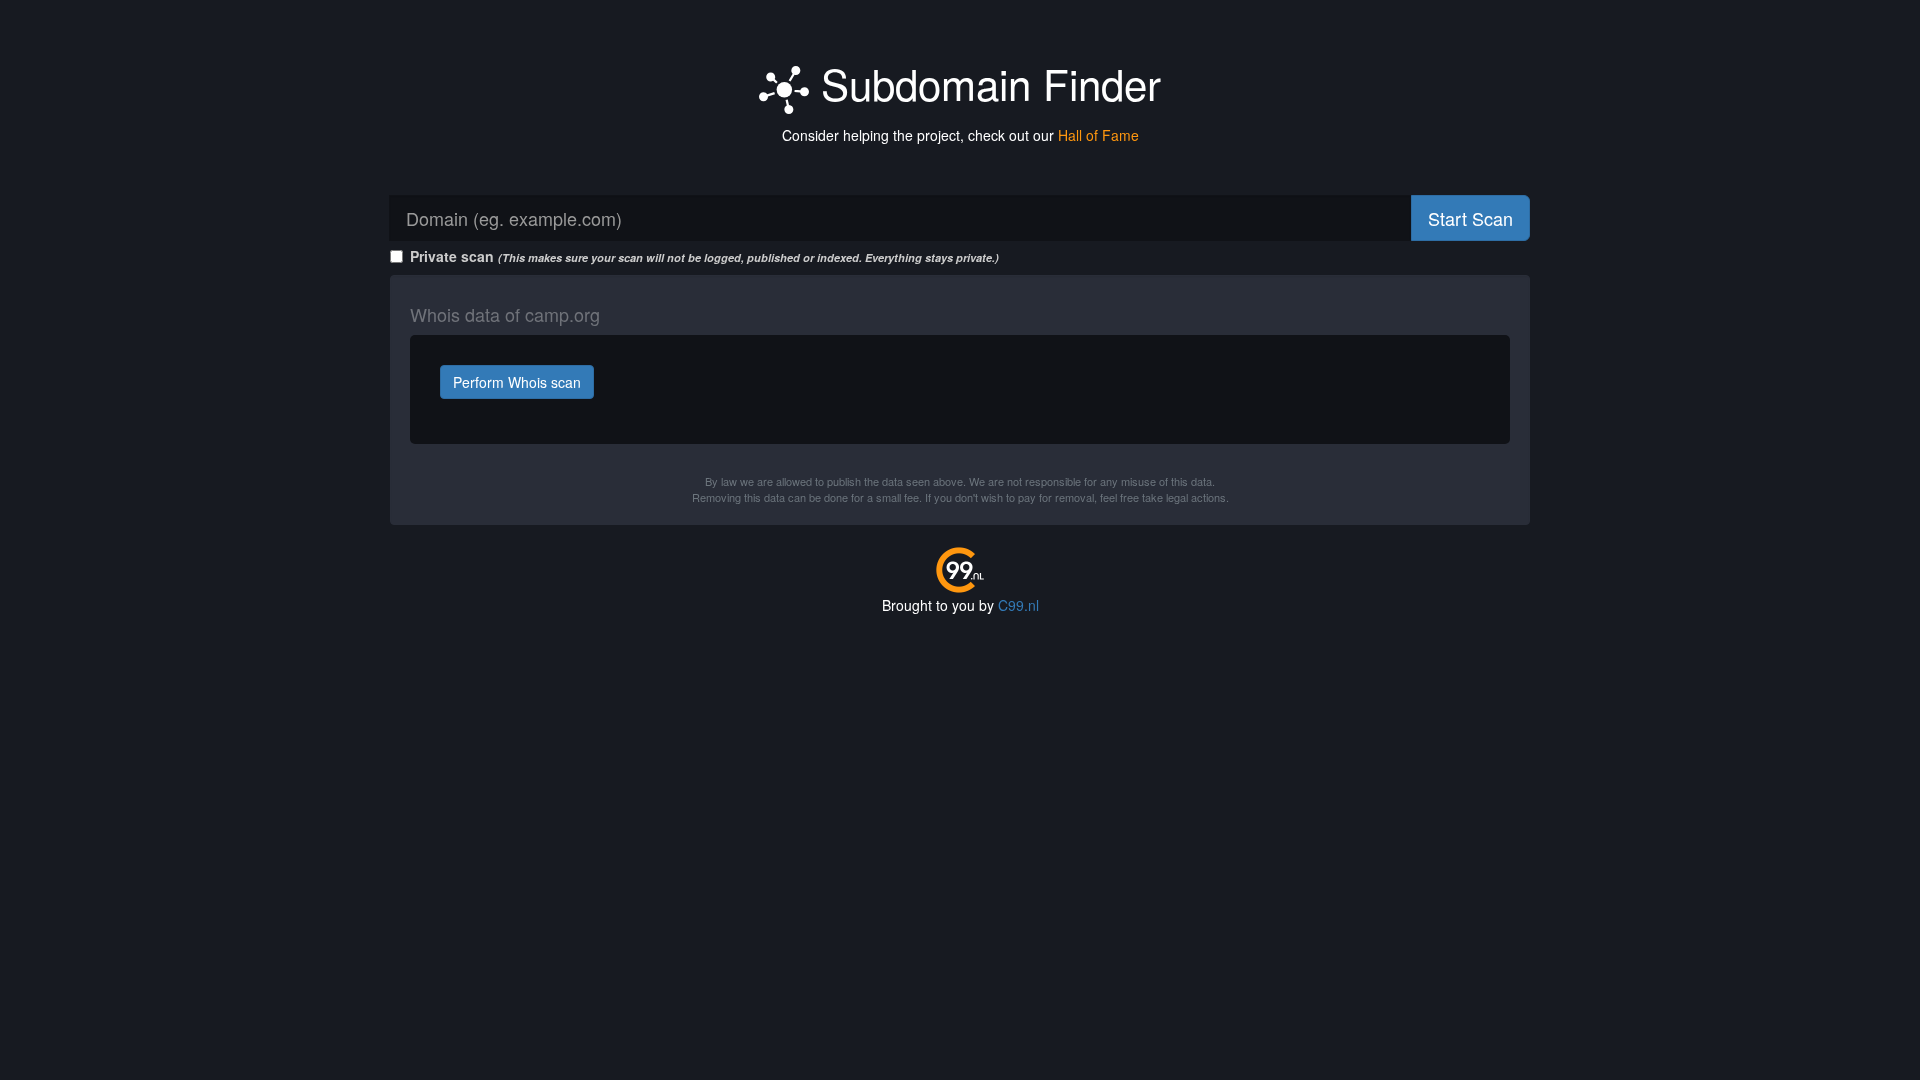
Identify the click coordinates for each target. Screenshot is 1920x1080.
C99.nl (1018, 605)
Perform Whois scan (517, 382)
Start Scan (1470, 218)
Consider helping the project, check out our (960, 135)
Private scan (704, 256)
